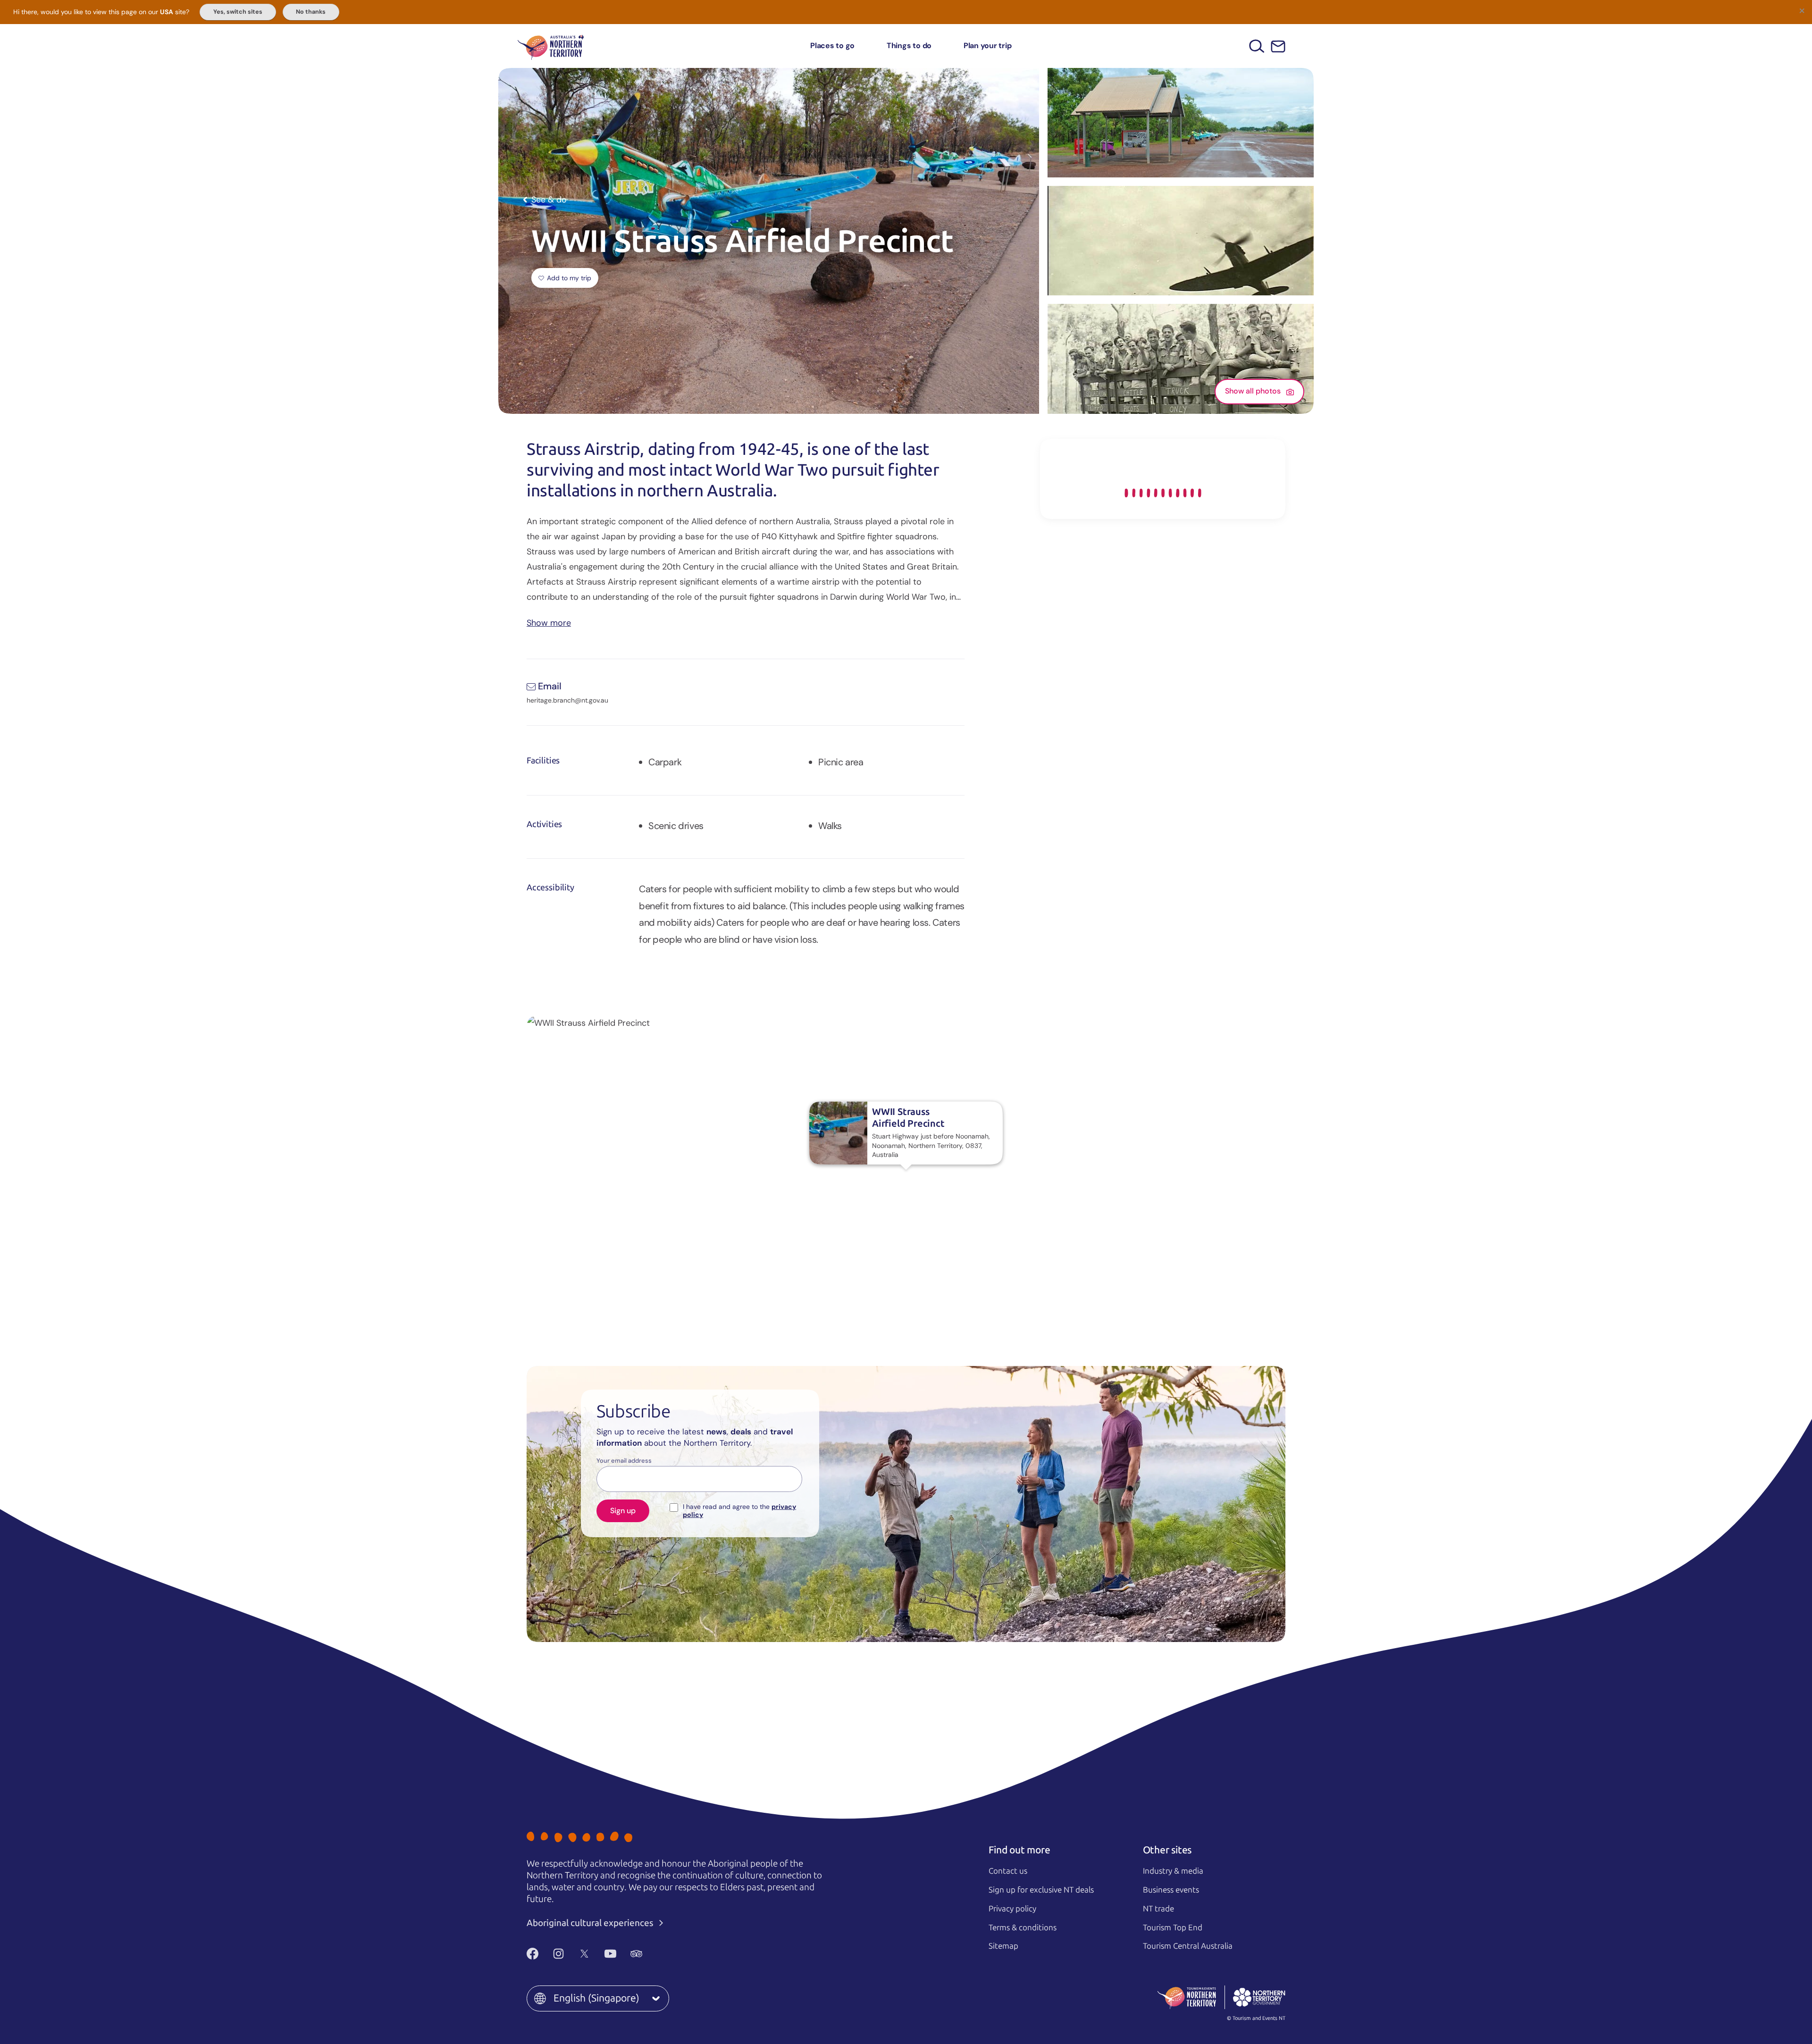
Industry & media (1173, 1871)
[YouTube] (610, 1954)
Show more (549, 622)
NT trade (1158, 1909)
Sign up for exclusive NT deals (1041, 1890)
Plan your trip (988, 46)
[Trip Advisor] (636, 1954)
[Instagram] (558, 1954)
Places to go (832, 46)
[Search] (1257, 46)
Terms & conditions (1023, 1927)
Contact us (1008, 1871)
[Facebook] (533, 1954)
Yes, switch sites (238, 12)
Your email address (624, 1461)
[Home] (551, 46)
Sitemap (1003, 1946)
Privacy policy (1012, 1909)
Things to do (909, 46)
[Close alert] (1802, 10)
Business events (1171, 1890)
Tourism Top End (1173, 1927)
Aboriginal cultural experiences (591, 1923)
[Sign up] (1278, 46)
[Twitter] (584, 1954)
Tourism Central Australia (1188, 1946)
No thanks (311, 12)
